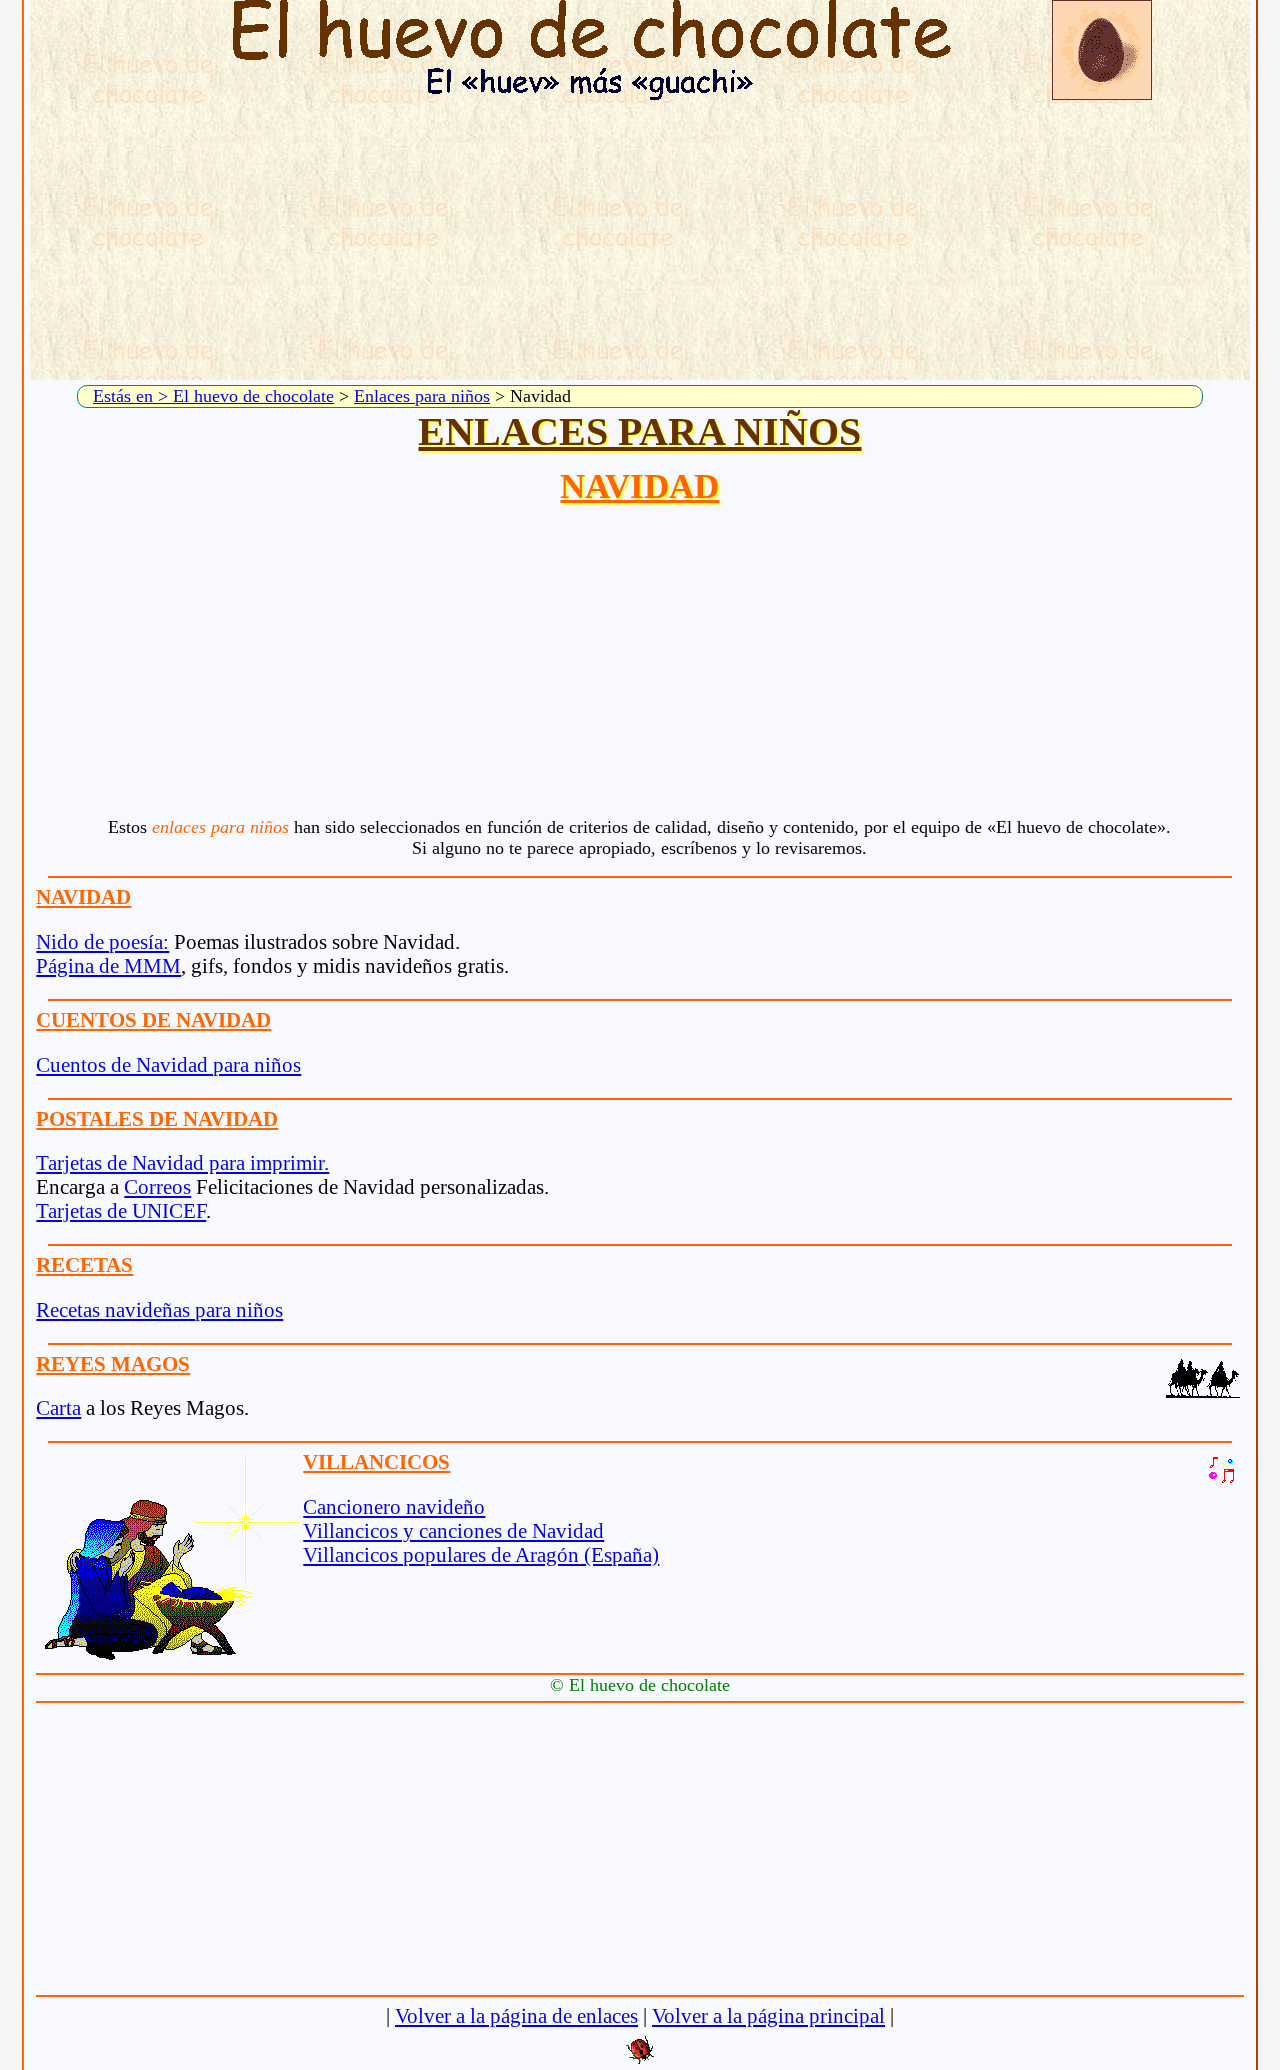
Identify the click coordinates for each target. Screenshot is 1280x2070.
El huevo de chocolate (253, 396)
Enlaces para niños (422, 396)
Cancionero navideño (394, 1506)
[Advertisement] (640, 240)
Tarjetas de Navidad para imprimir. (182, 1162)
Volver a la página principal (768, 2015)
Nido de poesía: (102, 941)
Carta (58, 1407)
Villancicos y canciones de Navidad (453, 1530)
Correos (157, 1186)
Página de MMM (108, 965)
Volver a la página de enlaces (516, 2015)
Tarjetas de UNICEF (121, 1210)
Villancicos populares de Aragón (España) (481, 1554)
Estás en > (133, 396)
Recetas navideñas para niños (159, 1309)
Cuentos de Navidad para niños (168, 1064)
